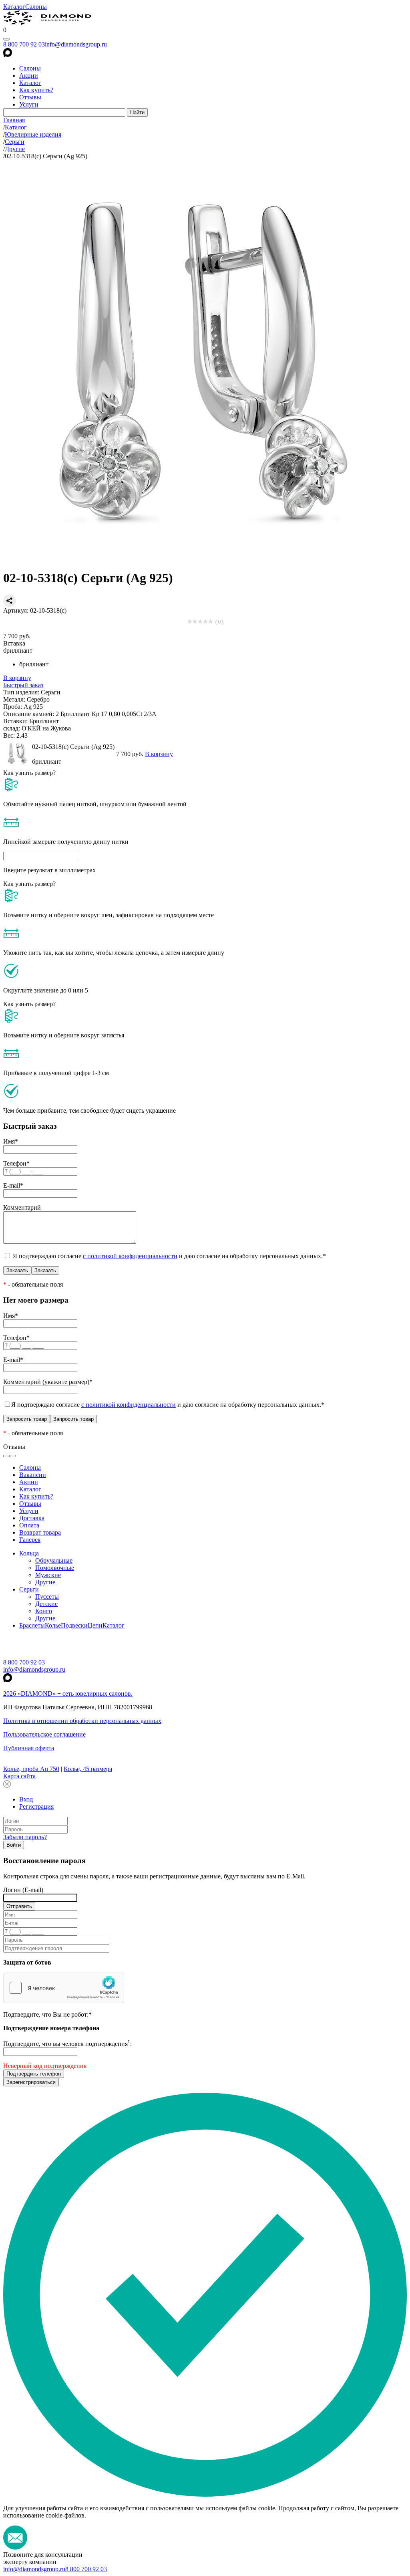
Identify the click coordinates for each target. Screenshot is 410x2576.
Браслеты (32, 1625)
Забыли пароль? (25, 1837)
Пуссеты (47, 1597)
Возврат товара (40, 1532)
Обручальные (54, 1560)
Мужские (48, 1575)
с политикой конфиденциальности (130, 1256)
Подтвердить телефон (34, 2074)
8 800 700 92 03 (24, 44)
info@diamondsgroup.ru (76, 44)
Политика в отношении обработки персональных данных (82, 1721)
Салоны (36, 7)
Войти (14, 1845)
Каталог (14, 7)
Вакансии (33, 1475)
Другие (45, 1582)
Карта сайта (19, 1776)
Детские (46, 1604)
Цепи (95, 1625)
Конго (44, 1611)
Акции (29, 76)
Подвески (74, 1625)
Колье (53, 1625)
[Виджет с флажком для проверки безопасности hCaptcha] (64, 1988)
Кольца (29, 1553)
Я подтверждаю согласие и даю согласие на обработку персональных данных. (169, 1256)
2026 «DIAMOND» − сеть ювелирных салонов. (68, 1693)
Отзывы (30, 97)
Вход (26, 1799)
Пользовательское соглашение (44, 1734)
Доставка (32, 1518)
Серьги (29, 1589)
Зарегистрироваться (31, 2082)
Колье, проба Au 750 (31, 1769)
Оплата (29, 1525)
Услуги (29, 104)
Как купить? (36, 90)
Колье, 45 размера (88, 1769)
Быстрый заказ (23, 685)
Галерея (30, 1540)
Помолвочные (55, 1568)
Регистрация (36, 1806)
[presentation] (6, 1456)
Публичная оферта (29, 1748)
